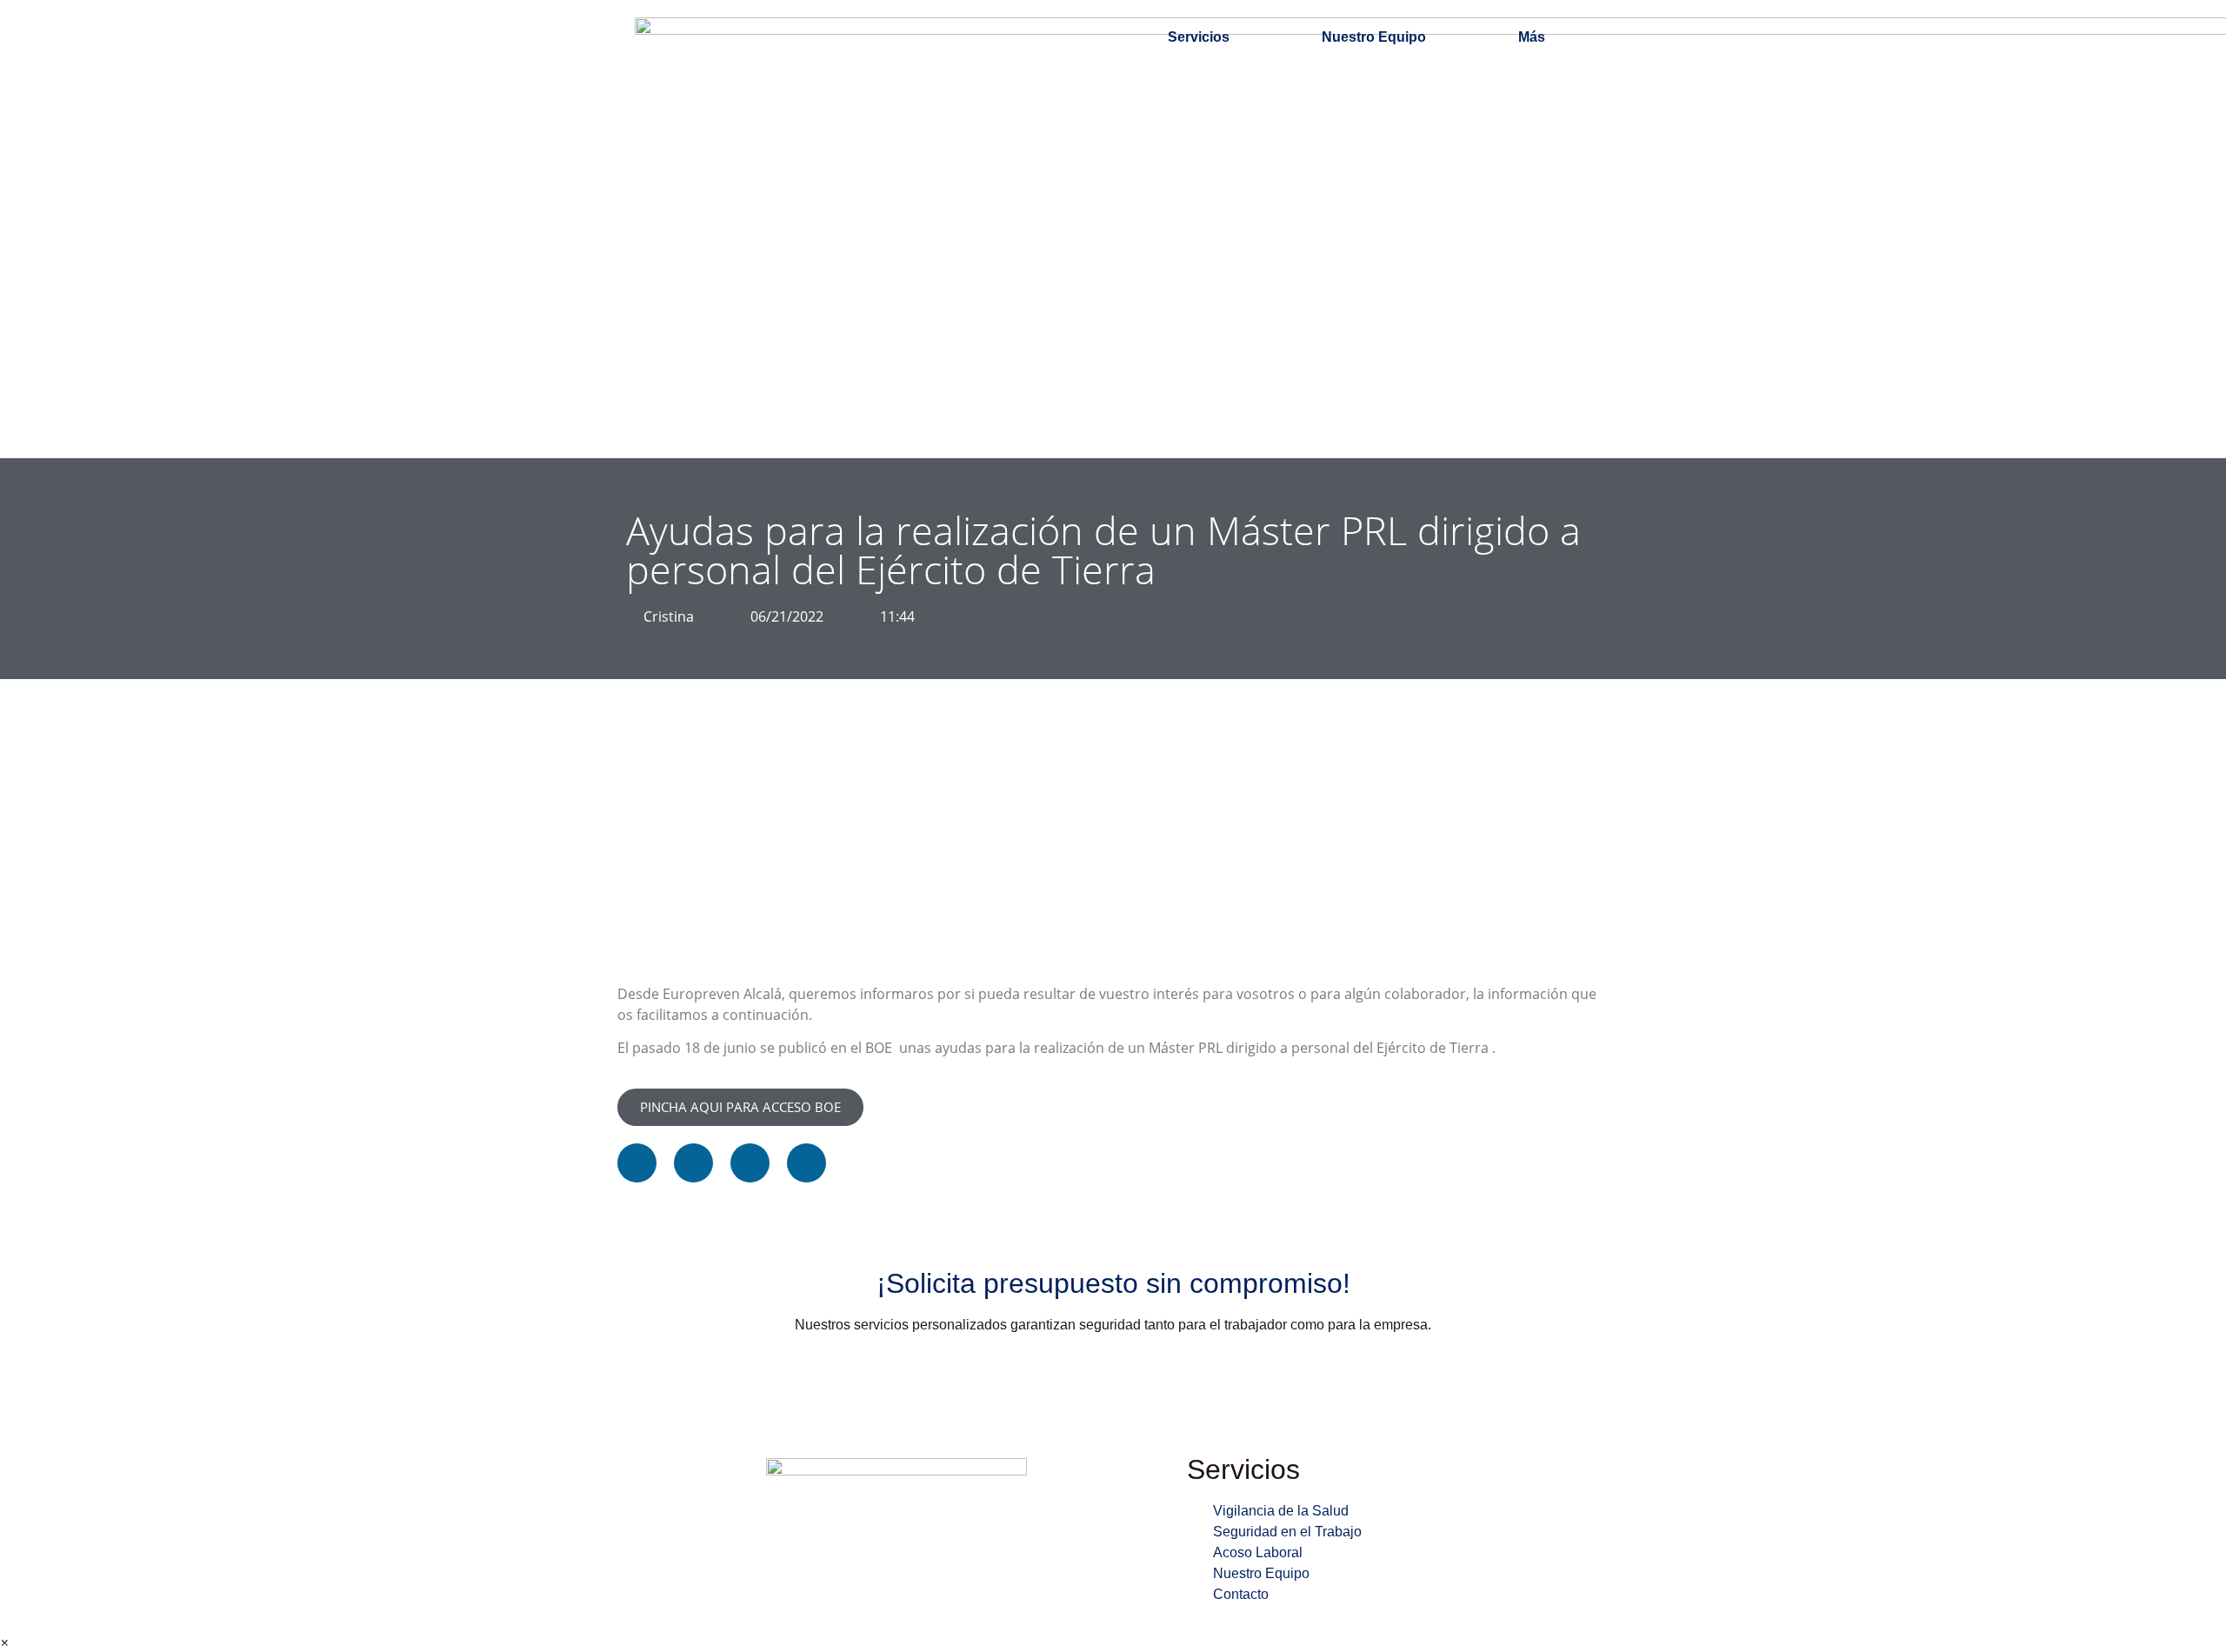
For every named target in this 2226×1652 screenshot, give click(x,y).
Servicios (1199, 37)
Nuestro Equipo (1374, 37)
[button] (637, 1163)
